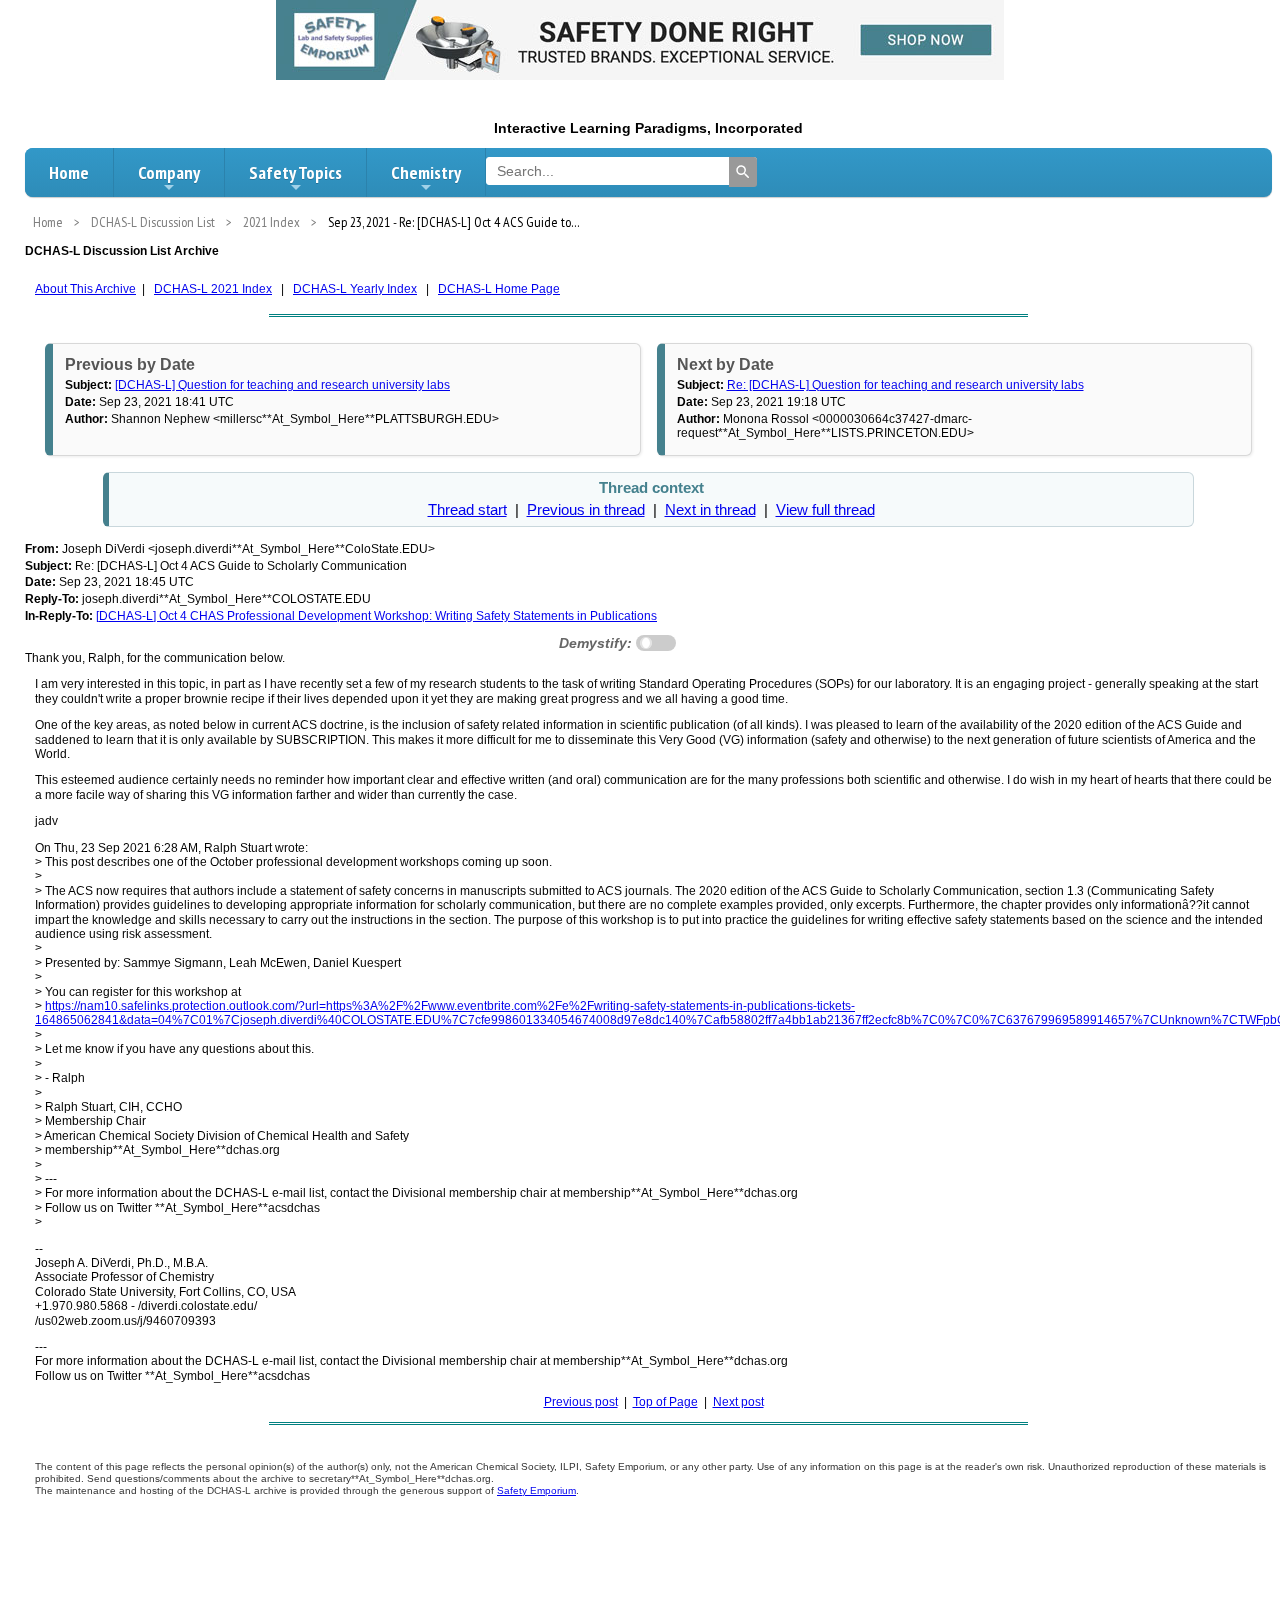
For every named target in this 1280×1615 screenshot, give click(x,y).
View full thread (825, 510)
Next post (738, 1402)
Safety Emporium (536, 1490)
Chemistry (426, 172)
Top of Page (665, 1402)
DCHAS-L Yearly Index (355, 289)
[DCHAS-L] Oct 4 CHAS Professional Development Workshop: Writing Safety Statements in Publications (376, 616)
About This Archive (85, 289)
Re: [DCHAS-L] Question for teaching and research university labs (905, 385)
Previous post (581, 1402)
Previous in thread (586, 510)
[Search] (743, 172)
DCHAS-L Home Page (499, 289)
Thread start (467, 510)
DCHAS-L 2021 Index (213, 289)
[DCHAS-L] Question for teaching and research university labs (282, 385)
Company (169, 172)
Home (69, 172)
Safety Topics (295, 172)
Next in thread (710, 510)
